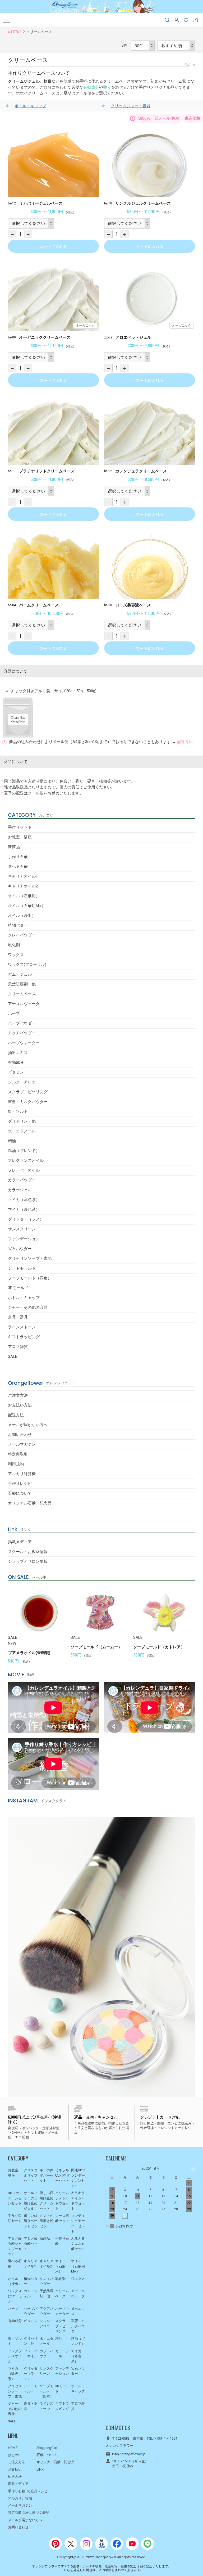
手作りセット (20, 827)
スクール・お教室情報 (28, 1552)
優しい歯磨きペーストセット (31, 2224)
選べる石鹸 (18, 867)
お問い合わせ (20, 1435)
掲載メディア (20, 1542)
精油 (12, 1141)
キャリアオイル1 (23, 876)
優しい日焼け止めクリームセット (47, 2201)
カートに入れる (53, 246)
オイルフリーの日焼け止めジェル (31, 2201)
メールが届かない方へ (28, 1425)
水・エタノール (22, 1131)
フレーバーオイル (24, 1170)
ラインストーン (22, 1327)
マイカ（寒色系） (24, 1200)
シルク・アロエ (22, 1082)
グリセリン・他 (22, 1121)
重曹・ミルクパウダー (28, 1102)
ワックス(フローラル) (27, 965)
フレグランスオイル (26, 1160)
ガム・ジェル (20, 974)
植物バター (18, 925)
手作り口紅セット (15, 2218)
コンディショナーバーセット (78, 2224)
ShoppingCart (47, 2448)
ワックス (16, 955)
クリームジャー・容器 (131, 106)
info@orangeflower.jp (129, 2454)
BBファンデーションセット (15, 2198)
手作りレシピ (20, 1484)
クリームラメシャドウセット (62, 2201)
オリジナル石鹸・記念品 (30, 1503)
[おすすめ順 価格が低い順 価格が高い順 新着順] (176, 46)
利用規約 (16, 1464)
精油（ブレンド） (24, 1151)
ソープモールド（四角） (30, 1278)
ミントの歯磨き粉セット (47, 2221)
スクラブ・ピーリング (28, 1092)
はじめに (15, 2455)
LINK (40, 2469)
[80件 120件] (143, 46)
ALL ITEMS (15, 32)
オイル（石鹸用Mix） (27, 906)
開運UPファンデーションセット (78, 2178)
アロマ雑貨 (18, 1347)
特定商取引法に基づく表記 (29, 2513)
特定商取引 (18, 1454)
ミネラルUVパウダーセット (63, 2175)
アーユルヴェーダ (24, 1004)
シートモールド (22, 1268)
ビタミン (16, 1072)
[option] (39, 1624)
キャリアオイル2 (23, 886)
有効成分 (16, 1062)
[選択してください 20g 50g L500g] (31, 223)
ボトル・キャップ (24, 1298)
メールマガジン (22, 1444)
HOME (13, 2448)
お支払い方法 (20, 1405)
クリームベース (22, 994)
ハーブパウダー (22, 1023)
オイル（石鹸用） (24, 896)
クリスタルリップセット (31, 2175)
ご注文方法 (18, 1395)
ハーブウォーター (24, 1043)
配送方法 (16, 1415)
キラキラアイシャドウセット (78, 2201)
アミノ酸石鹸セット (31, 2244)
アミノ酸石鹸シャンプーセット (15, 2246)
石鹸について (20, 1493)
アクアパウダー (22, 1033)
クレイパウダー (22, 935)
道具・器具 (18, 1317)
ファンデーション (24, 1239)
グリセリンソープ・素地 (30, 1258)
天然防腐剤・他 (22, 984)
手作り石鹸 (18, 857)
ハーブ (14, 1014)
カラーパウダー (22, 1180)
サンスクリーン (22, 1229)
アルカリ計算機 (22, 1474)
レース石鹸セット (62, 2218)
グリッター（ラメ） (26, 1219)
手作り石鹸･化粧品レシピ (28, 2491)
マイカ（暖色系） (24, 1209)
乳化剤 (14, 945)
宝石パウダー (20, 1249)
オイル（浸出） (22, 916)
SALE (13, 1356)
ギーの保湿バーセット (47, 2175)
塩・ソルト (18, 1111)
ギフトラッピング (24, 1337)
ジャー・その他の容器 (28, 1307)
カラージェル (20, 1190)
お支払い (15, 2469)
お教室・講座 (20, 837)
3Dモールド (18, 1288)
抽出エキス (18, 1053)
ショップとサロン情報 (28, 1561)
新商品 (14, 847)
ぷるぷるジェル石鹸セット (78, 2244)
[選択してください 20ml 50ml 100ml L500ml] (127, 357)
